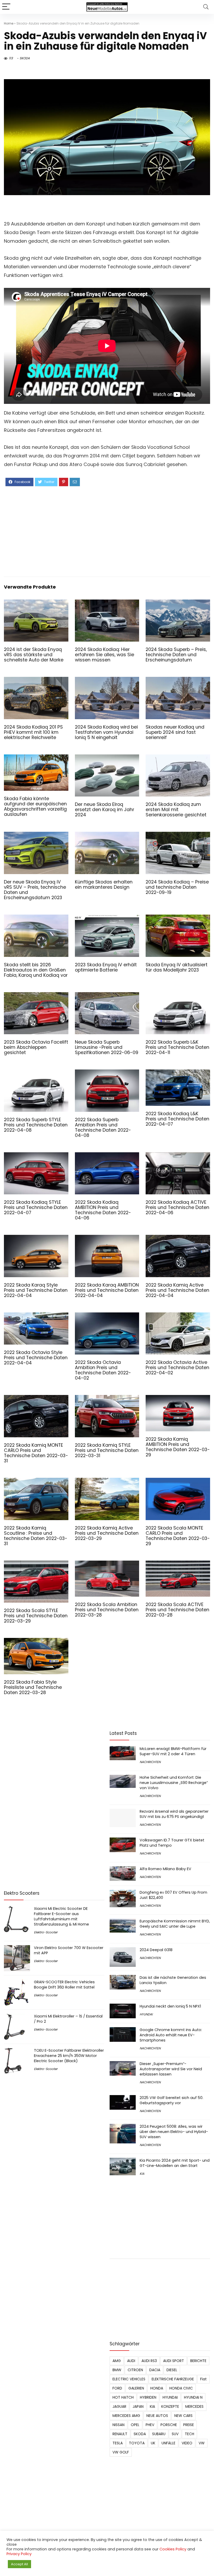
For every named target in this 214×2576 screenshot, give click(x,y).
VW (202, 2443)
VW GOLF (121, 2452)
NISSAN (118, 2425)
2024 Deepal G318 (156, 1950)
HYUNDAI (146, 2014)
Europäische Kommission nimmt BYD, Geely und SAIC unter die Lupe (175, 1924)
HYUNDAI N (193, 2397)
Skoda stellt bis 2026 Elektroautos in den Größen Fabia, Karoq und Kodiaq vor (36, 970)
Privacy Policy (19, 2554)
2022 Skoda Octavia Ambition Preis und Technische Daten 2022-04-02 (103, 1370)
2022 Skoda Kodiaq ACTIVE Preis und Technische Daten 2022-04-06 (177, 1207)
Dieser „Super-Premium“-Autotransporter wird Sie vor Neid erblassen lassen (171, 2069)
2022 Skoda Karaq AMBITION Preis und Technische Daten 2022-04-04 (107, 1290)
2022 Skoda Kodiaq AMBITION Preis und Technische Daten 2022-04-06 (103, 1210)
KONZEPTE (170, 2406)
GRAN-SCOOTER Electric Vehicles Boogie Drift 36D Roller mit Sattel (64, 1985)
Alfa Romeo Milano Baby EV (165, 1869)
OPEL (135, 2425)
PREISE (189, 2425)
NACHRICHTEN (150, 1762)
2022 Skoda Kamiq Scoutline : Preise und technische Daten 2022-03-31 (36, 1536)
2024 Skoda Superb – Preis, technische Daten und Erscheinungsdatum (176, 655)
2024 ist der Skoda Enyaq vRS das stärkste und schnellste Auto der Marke (34, 655)
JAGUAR (119, 2406)
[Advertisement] (107, 531)
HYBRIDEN (148, 2397)
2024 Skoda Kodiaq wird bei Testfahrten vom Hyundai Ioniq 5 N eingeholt (106, 732)
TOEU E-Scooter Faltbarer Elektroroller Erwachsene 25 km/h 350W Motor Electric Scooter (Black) (69, 2056)
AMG (117, 2361)
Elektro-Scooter (46, 1932)
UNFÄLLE (168, 2443)
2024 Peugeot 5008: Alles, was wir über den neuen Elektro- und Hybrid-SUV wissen (174, 2132)
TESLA (118, 2443)
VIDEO (187, 2443)
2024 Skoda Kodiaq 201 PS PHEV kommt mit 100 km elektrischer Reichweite (33, 732)
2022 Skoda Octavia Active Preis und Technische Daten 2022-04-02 (177, 1368)
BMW (117, 2370)
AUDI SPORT (174, 2361)
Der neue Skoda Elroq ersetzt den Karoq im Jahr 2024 (105, 810)
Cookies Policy (173, 2549)
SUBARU (159, 2434)
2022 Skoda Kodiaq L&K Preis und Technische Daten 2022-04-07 (177, 1119)
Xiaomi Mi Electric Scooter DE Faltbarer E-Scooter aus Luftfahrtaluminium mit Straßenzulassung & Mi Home (61, 1916)
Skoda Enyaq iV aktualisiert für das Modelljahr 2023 (177, 967)
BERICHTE (198, 2361)
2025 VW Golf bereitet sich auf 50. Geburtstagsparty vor (171, 2100)
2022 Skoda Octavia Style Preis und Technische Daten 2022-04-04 (36, 1358)
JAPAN (138, 2406)
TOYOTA (137, 2443)
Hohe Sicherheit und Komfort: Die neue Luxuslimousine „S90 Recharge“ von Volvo (174, 1783)
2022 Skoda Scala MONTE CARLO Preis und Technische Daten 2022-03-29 (178, 1536)
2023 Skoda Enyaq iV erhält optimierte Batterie (106, 967)
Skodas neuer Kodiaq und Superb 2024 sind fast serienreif (175, 732)
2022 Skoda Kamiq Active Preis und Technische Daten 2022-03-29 (107, 1533)
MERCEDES (194, 2406)
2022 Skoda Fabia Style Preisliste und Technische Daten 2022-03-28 (33, 1687)
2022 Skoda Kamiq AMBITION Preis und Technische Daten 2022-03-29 (178, 1447)
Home (9, 23)
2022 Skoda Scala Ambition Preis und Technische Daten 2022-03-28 (107, 1610)
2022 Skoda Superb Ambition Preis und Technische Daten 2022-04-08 (103, 1127)
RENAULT (120, 2434)
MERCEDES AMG (126, 2416)
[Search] (206, 7)
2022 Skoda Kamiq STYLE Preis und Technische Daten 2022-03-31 (107, 1450)
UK (153, 2443)
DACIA (155, 2370)
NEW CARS (183, 2416)
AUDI (131, 2361)
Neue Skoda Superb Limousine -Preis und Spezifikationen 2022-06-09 (107, 1047)
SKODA (25, 58)
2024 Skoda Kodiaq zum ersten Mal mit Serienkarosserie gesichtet (176, 810)
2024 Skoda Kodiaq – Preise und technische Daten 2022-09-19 (177, 887)
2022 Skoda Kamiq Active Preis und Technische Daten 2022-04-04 (177, 1290)
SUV (175, 2434)
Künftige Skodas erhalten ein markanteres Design (104, 885)
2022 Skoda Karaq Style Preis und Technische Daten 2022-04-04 (36, 1290)
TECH (189, 2434)
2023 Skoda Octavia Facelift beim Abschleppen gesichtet (36, 1047)
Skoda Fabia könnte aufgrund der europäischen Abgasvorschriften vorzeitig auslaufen (35, 806)
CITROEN (135, 2370)
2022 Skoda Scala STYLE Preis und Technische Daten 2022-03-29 (36, 1616)
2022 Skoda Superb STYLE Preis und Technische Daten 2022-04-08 (36, 1125)
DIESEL (172, 2370)
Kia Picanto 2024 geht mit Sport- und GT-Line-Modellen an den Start (175, 2163)
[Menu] (6, 7)
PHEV (150, 2425)
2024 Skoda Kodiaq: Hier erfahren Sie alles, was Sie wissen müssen (105, 655)
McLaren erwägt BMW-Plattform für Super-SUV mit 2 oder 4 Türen (173, 1751)
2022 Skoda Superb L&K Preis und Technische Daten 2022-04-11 (177, 1047)
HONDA (157, 2388)
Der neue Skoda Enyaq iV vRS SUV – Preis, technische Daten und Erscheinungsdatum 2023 (35, 890)
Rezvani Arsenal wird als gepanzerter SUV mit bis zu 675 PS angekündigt (174, 1814)
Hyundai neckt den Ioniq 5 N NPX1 (170, 2006)
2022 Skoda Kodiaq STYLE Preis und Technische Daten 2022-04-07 (36, 1207)
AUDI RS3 (149, 2361)
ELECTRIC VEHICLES (129, 2379)
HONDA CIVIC (181, 2388)
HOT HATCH (123, 2397)
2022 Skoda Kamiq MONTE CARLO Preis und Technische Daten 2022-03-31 (36, 1453)
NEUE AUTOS (157, 2416)
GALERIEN (136, 2388)
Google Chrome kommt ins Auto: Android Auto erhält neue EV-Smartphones (171, 2035)
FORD (117, 2388)
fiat (203, 2379)
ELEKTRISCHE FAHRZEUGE (173, 2379)
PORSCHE (169, 2425)
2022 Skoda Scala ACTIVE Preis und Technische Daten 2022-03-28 (177, 1610)
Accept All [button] (19, 2564)
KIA (142, 2174)
